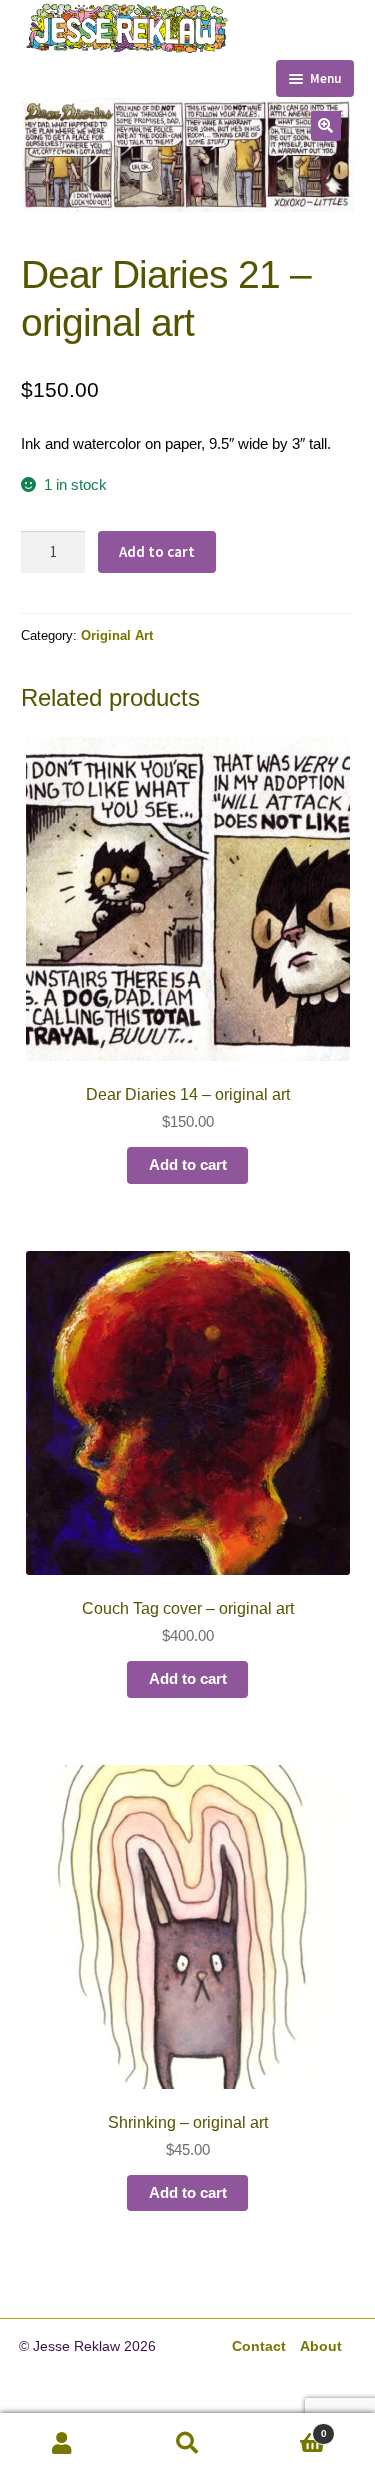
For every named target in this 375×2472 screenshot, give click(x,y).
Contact (259, 2346)
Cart (288, 2426)
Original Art (117, 635)
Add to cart (157, 551)
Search (187, 2443)
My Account (62, 2443)
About (321, 2346)
